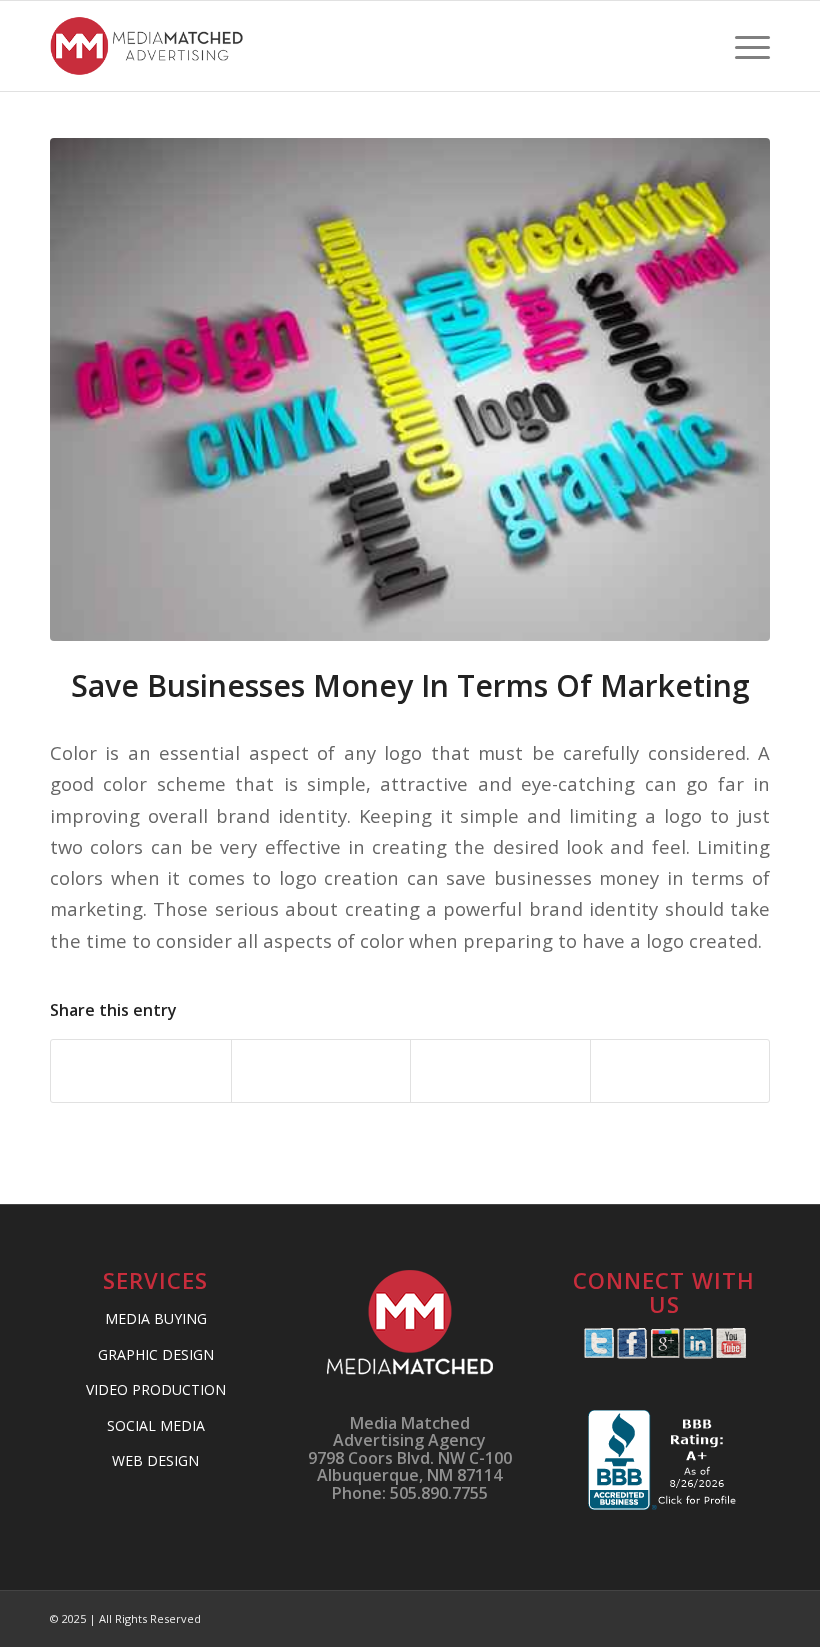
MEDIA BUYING (156, 1318)
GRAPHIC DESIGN (156, 1354)
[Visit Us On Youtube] (730, 1353)
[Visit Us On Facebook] (631, 1353)
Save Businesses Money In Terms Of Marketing (410, 685)
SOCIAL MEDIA (156, 1425)
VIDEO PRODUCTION (156, 1389)
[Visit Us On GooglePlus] (664, 1353)
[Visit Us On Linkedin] (697, 1353)
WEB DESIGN (155, 1460)
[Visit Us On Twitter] (598, 1353)
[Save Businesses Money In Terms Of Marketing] (410, 389)
